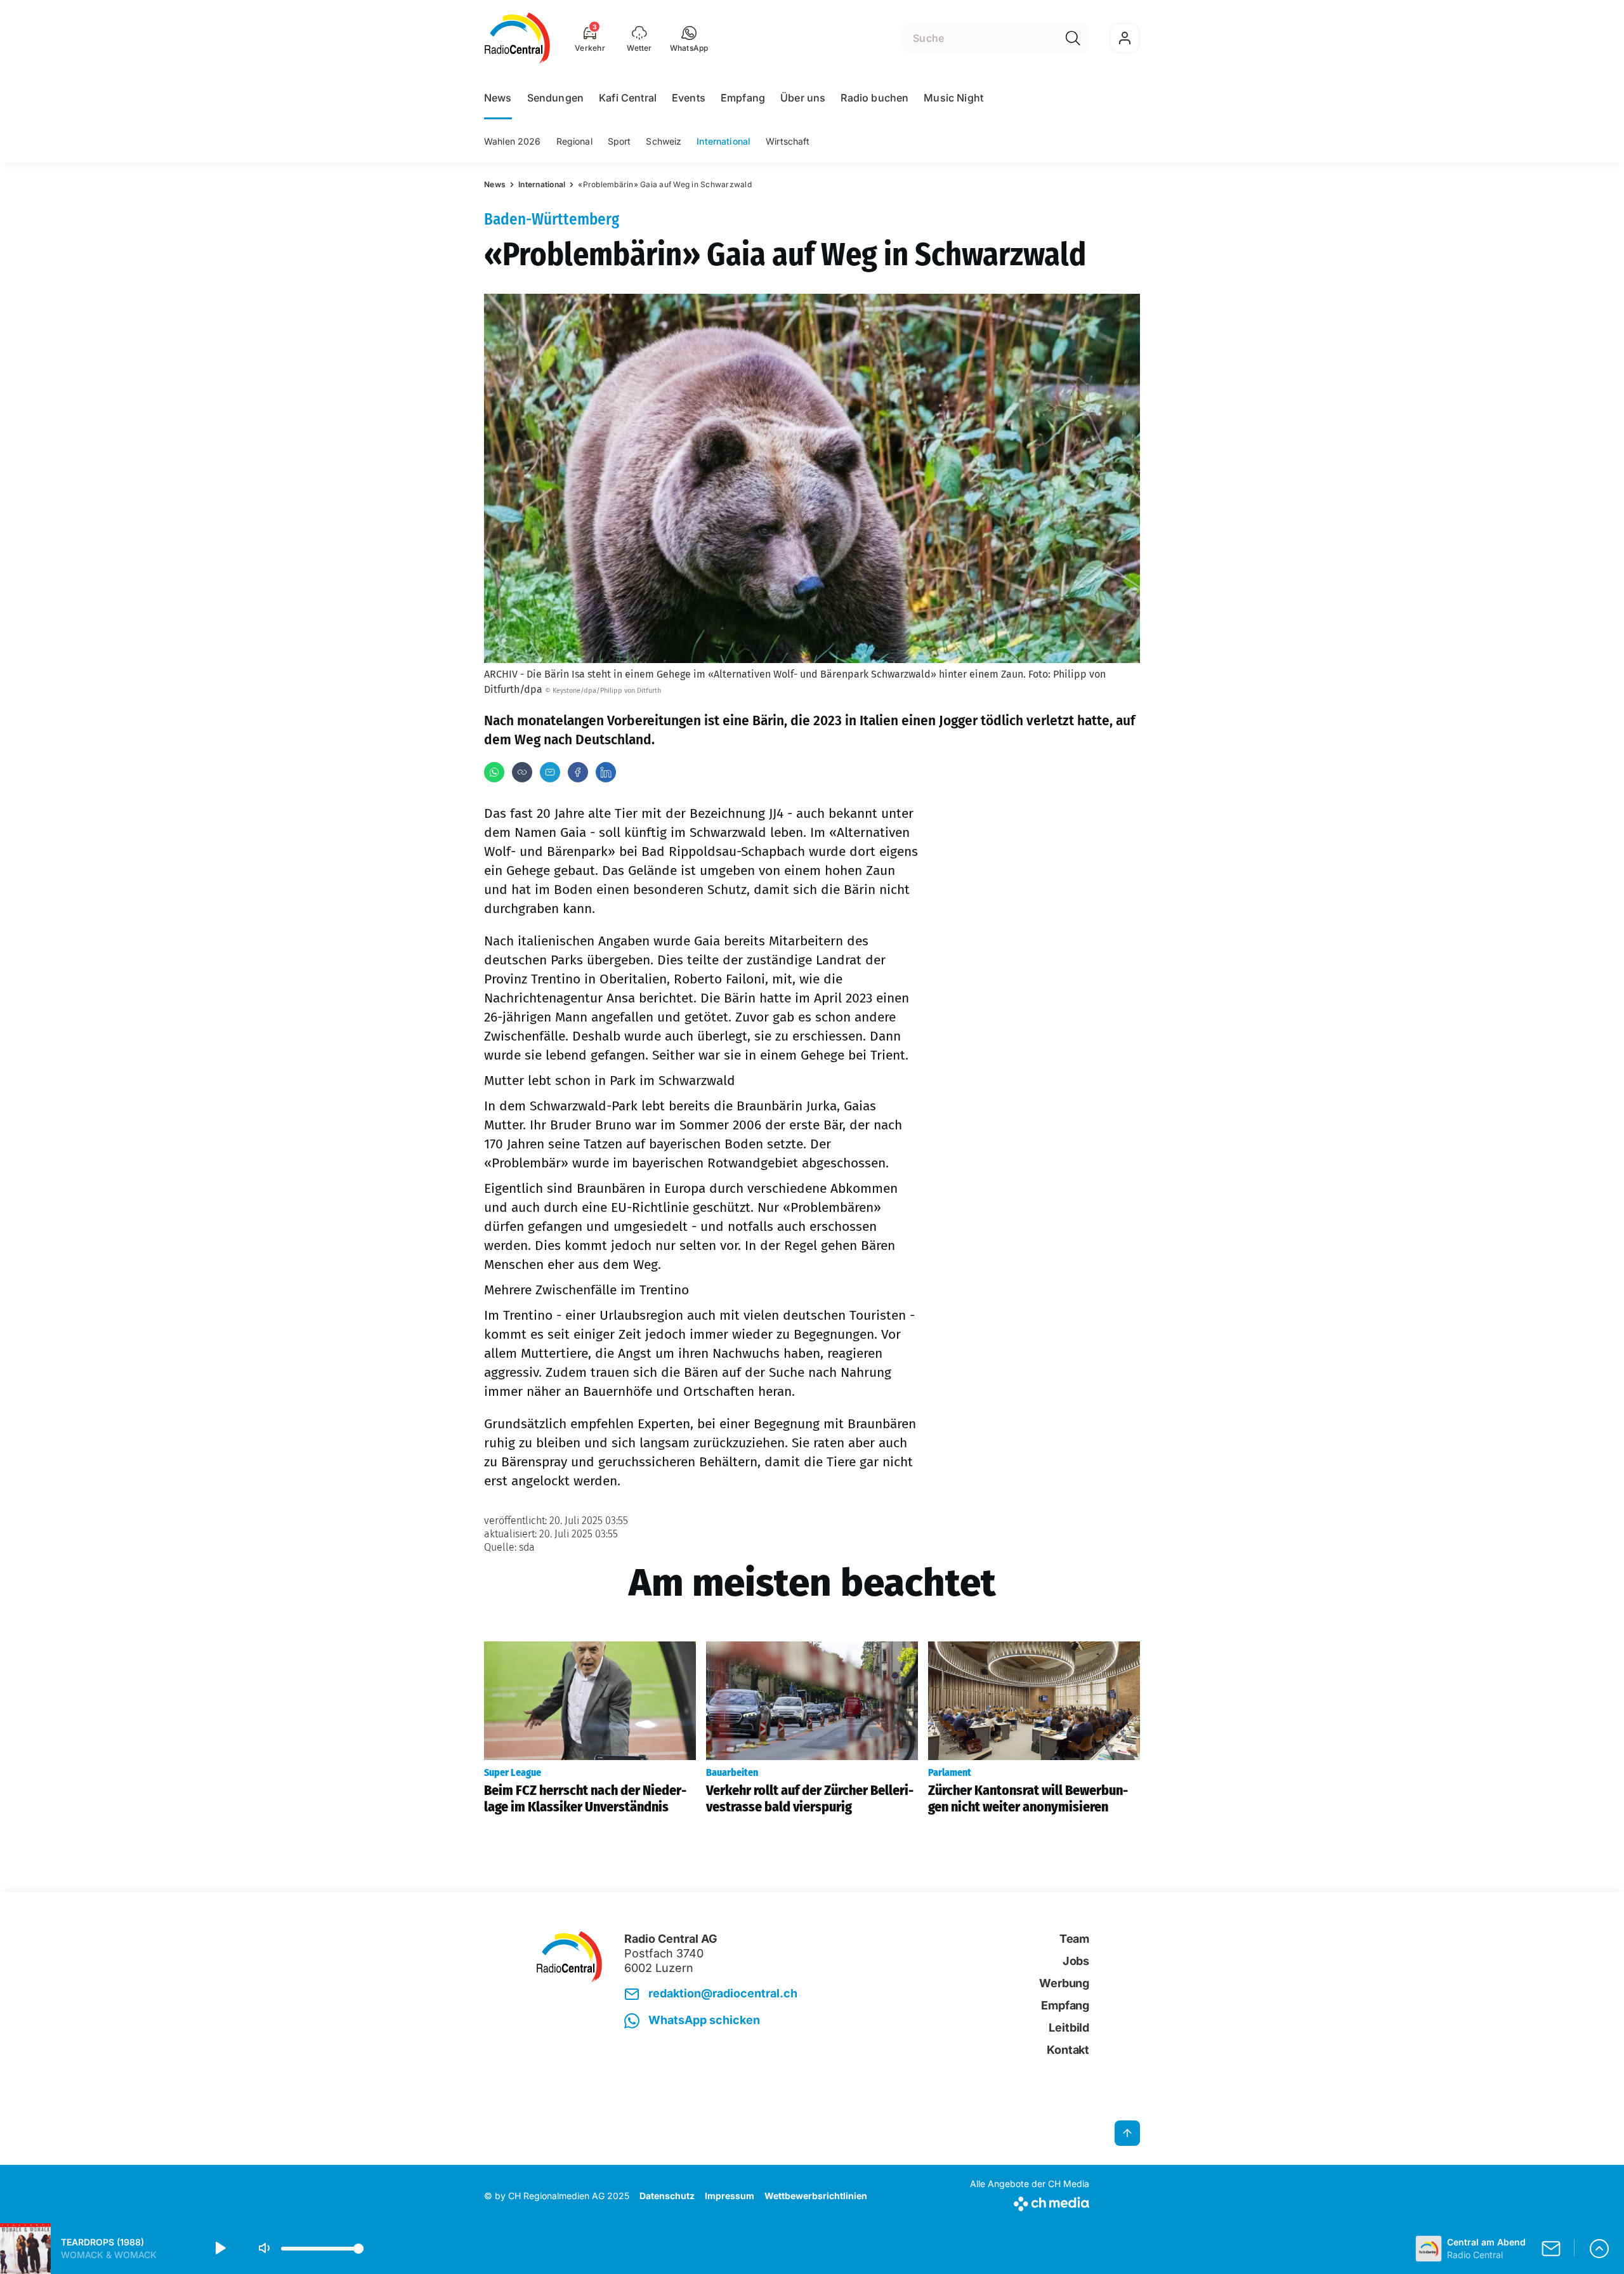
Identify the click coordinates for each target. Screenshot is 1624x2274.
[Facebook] (578, 772)
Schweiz (664, 141)
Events (689, 98)
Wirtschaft (788, 141)
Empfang (743, 98)
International (724, 141)
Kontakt (1068, 2050)
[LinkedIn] (606, 772)
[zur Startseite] (517, 38)
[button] (689, 38)
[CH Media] (1030, 2201)
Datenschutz (667, 2196)
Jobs (1076, 1961)
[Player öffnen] (1599, 2249)
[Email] (550, 772)
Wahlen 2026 (513, 141)
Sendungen (555, 98)
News (498, 98)
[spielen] (219, 2249)
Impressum (730, 2196)
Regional (574, 141)
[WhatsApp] (494, 772)
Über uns (803, 98)
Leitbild (1069, 2028)
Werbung (1064, 1983)
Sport (619, 141)
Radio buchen (874, 98)
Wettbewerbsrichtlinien (816, 2196)
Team (1074, 1939)
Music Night (953, 98)
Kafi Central (628, 98)
